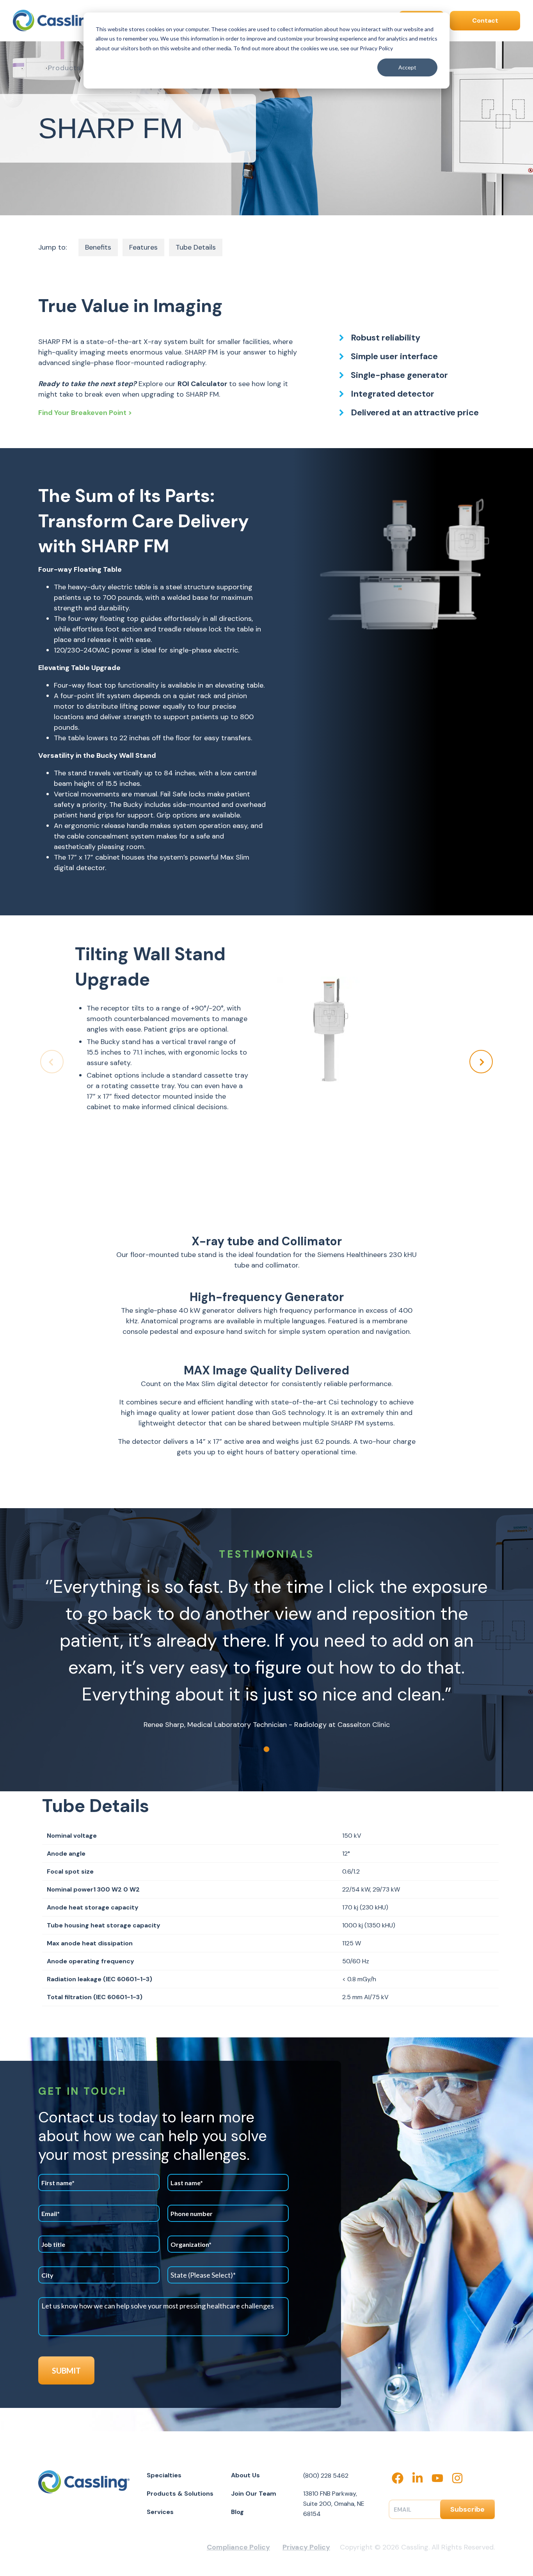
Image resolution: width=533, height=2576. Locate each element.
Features (143, 247)
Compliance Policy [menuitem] (238, 2547)
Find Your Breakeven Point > (85, 413)
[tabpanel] (266, 1652)
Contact (485, 20)
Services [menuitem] (160, 2512)
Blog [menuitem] (237, 2512)
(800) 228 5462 (326, 2476)
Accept (407, 67)
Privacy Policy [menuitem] (306, 2547)
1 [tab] (266, 1749)
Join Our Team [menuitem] (254, 2494)
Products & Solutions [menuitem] (180, 2494)
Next (481, 1062)
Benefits (98, 247)
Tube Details (196, 247)
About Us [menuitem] (245, 2475)
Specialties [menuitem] (164, 2475)
